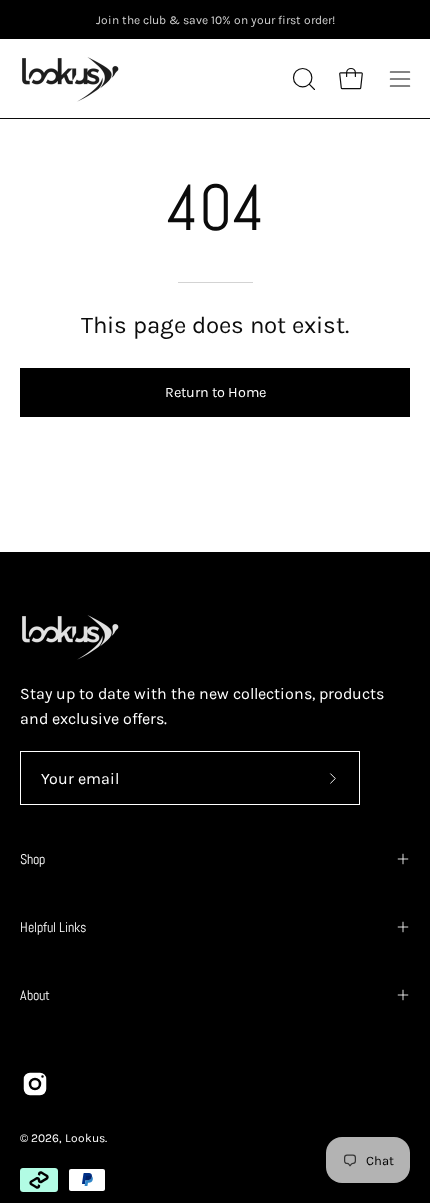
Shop (32, 859)
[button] (302, 79)
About (35, 995)
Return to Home (215, 392)
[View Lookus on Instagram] (35, 1084)
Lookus (85, 1138)
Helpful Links (53, 927)
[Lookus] (70, 78)
